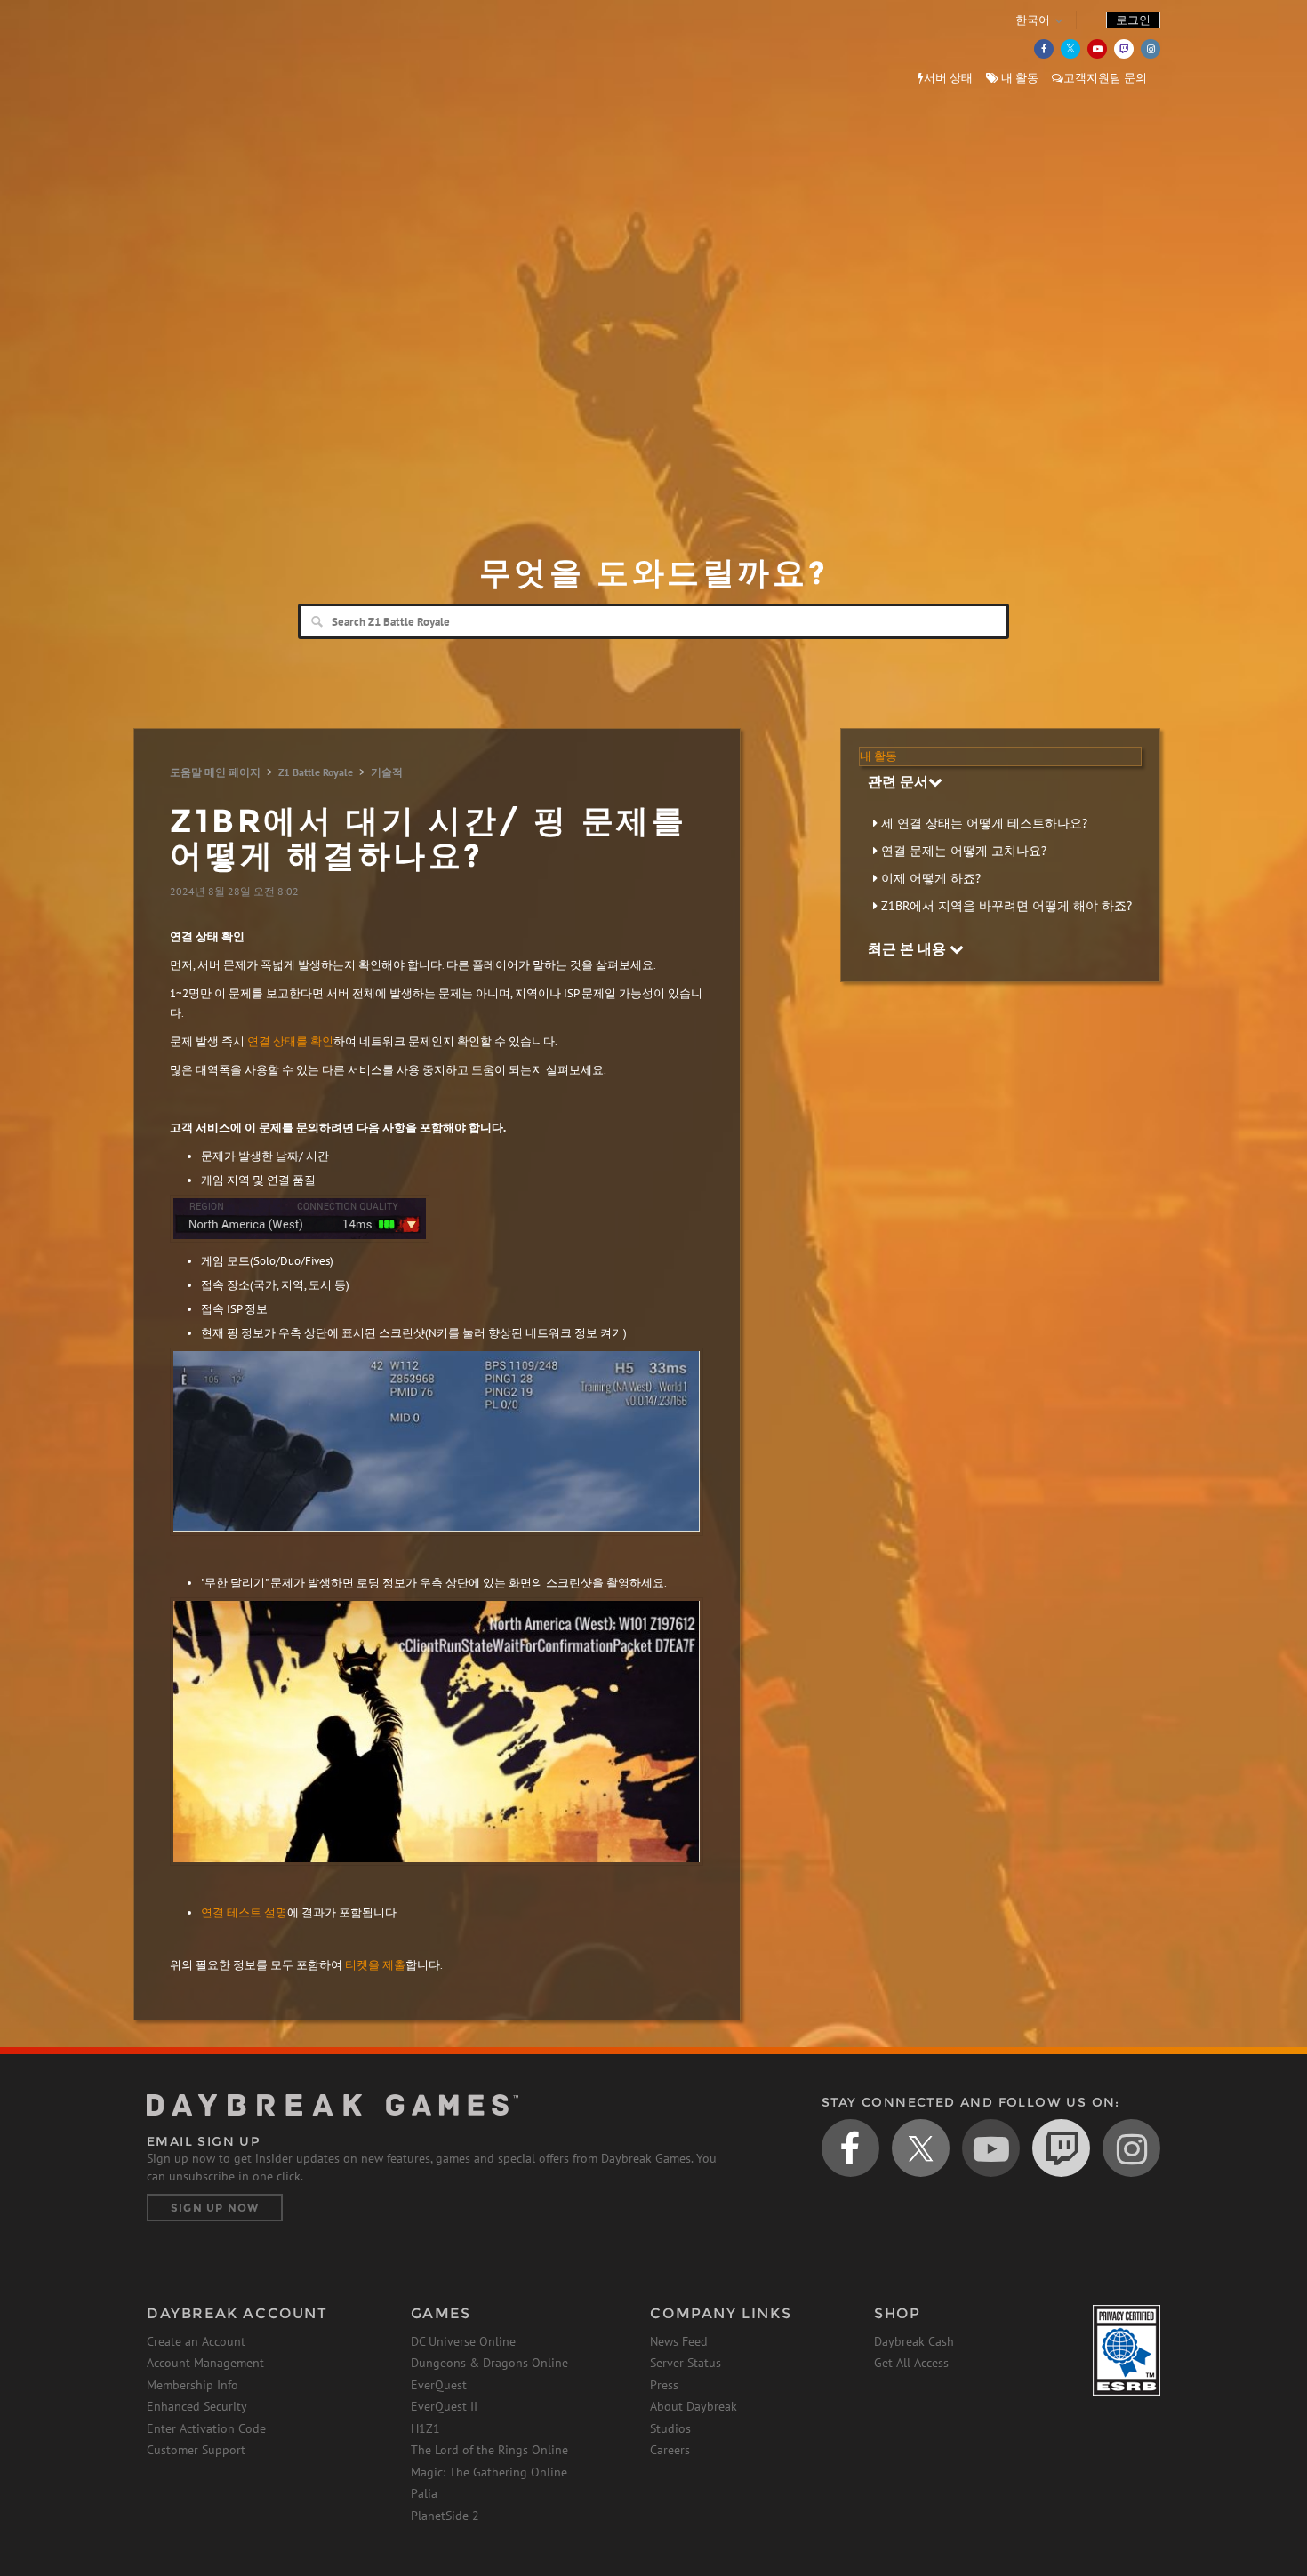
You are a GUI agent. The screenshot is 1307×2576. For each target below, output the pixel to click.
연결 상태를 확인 (290, 1041)
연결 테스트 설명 (244, 1912)
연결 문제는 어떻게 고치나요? (964, 851)
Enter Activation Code (206, 2428)
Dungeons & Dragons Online (489, 2363)
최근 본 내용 (909, 948)
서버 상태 (948, 78)
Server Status (686, 2363)
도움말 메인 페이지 (215, 772)
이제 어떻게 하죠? (931, 878)
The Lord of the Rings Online (489, 2450)
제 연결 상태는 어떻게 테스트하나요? (984, 823)
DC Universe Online (463, 2341)
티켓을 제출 (375, 1965)
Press (664, 2385)
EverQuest (439, 2385)
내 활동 (1018, 78)
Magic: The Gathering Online (489, 2472)
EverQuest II (444, 2406)
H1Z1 (425, 2428)
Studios (670, 2428)
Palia (424, 2493)
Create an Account (196, 2341)
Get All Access (911, 2363)
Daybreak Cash (914, 2341)
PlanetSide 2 (445, 2516)
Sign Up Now (215, 2208)
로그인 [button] (1133, 20)
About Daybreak (694, 2406)
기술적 (387, 772)
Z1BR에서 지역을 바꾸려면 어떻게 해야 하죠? (1006, 906)
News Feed (679, 2341)
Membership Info (192, 2385)
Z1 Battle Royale (316, 772)
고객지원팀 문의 (1105, 78)
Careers (670, 2450)
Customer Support (196, 2450)
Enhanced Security (197, 2406)
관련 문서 (898, 781)
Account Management (205, 2363)
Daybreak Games (227, 51)
